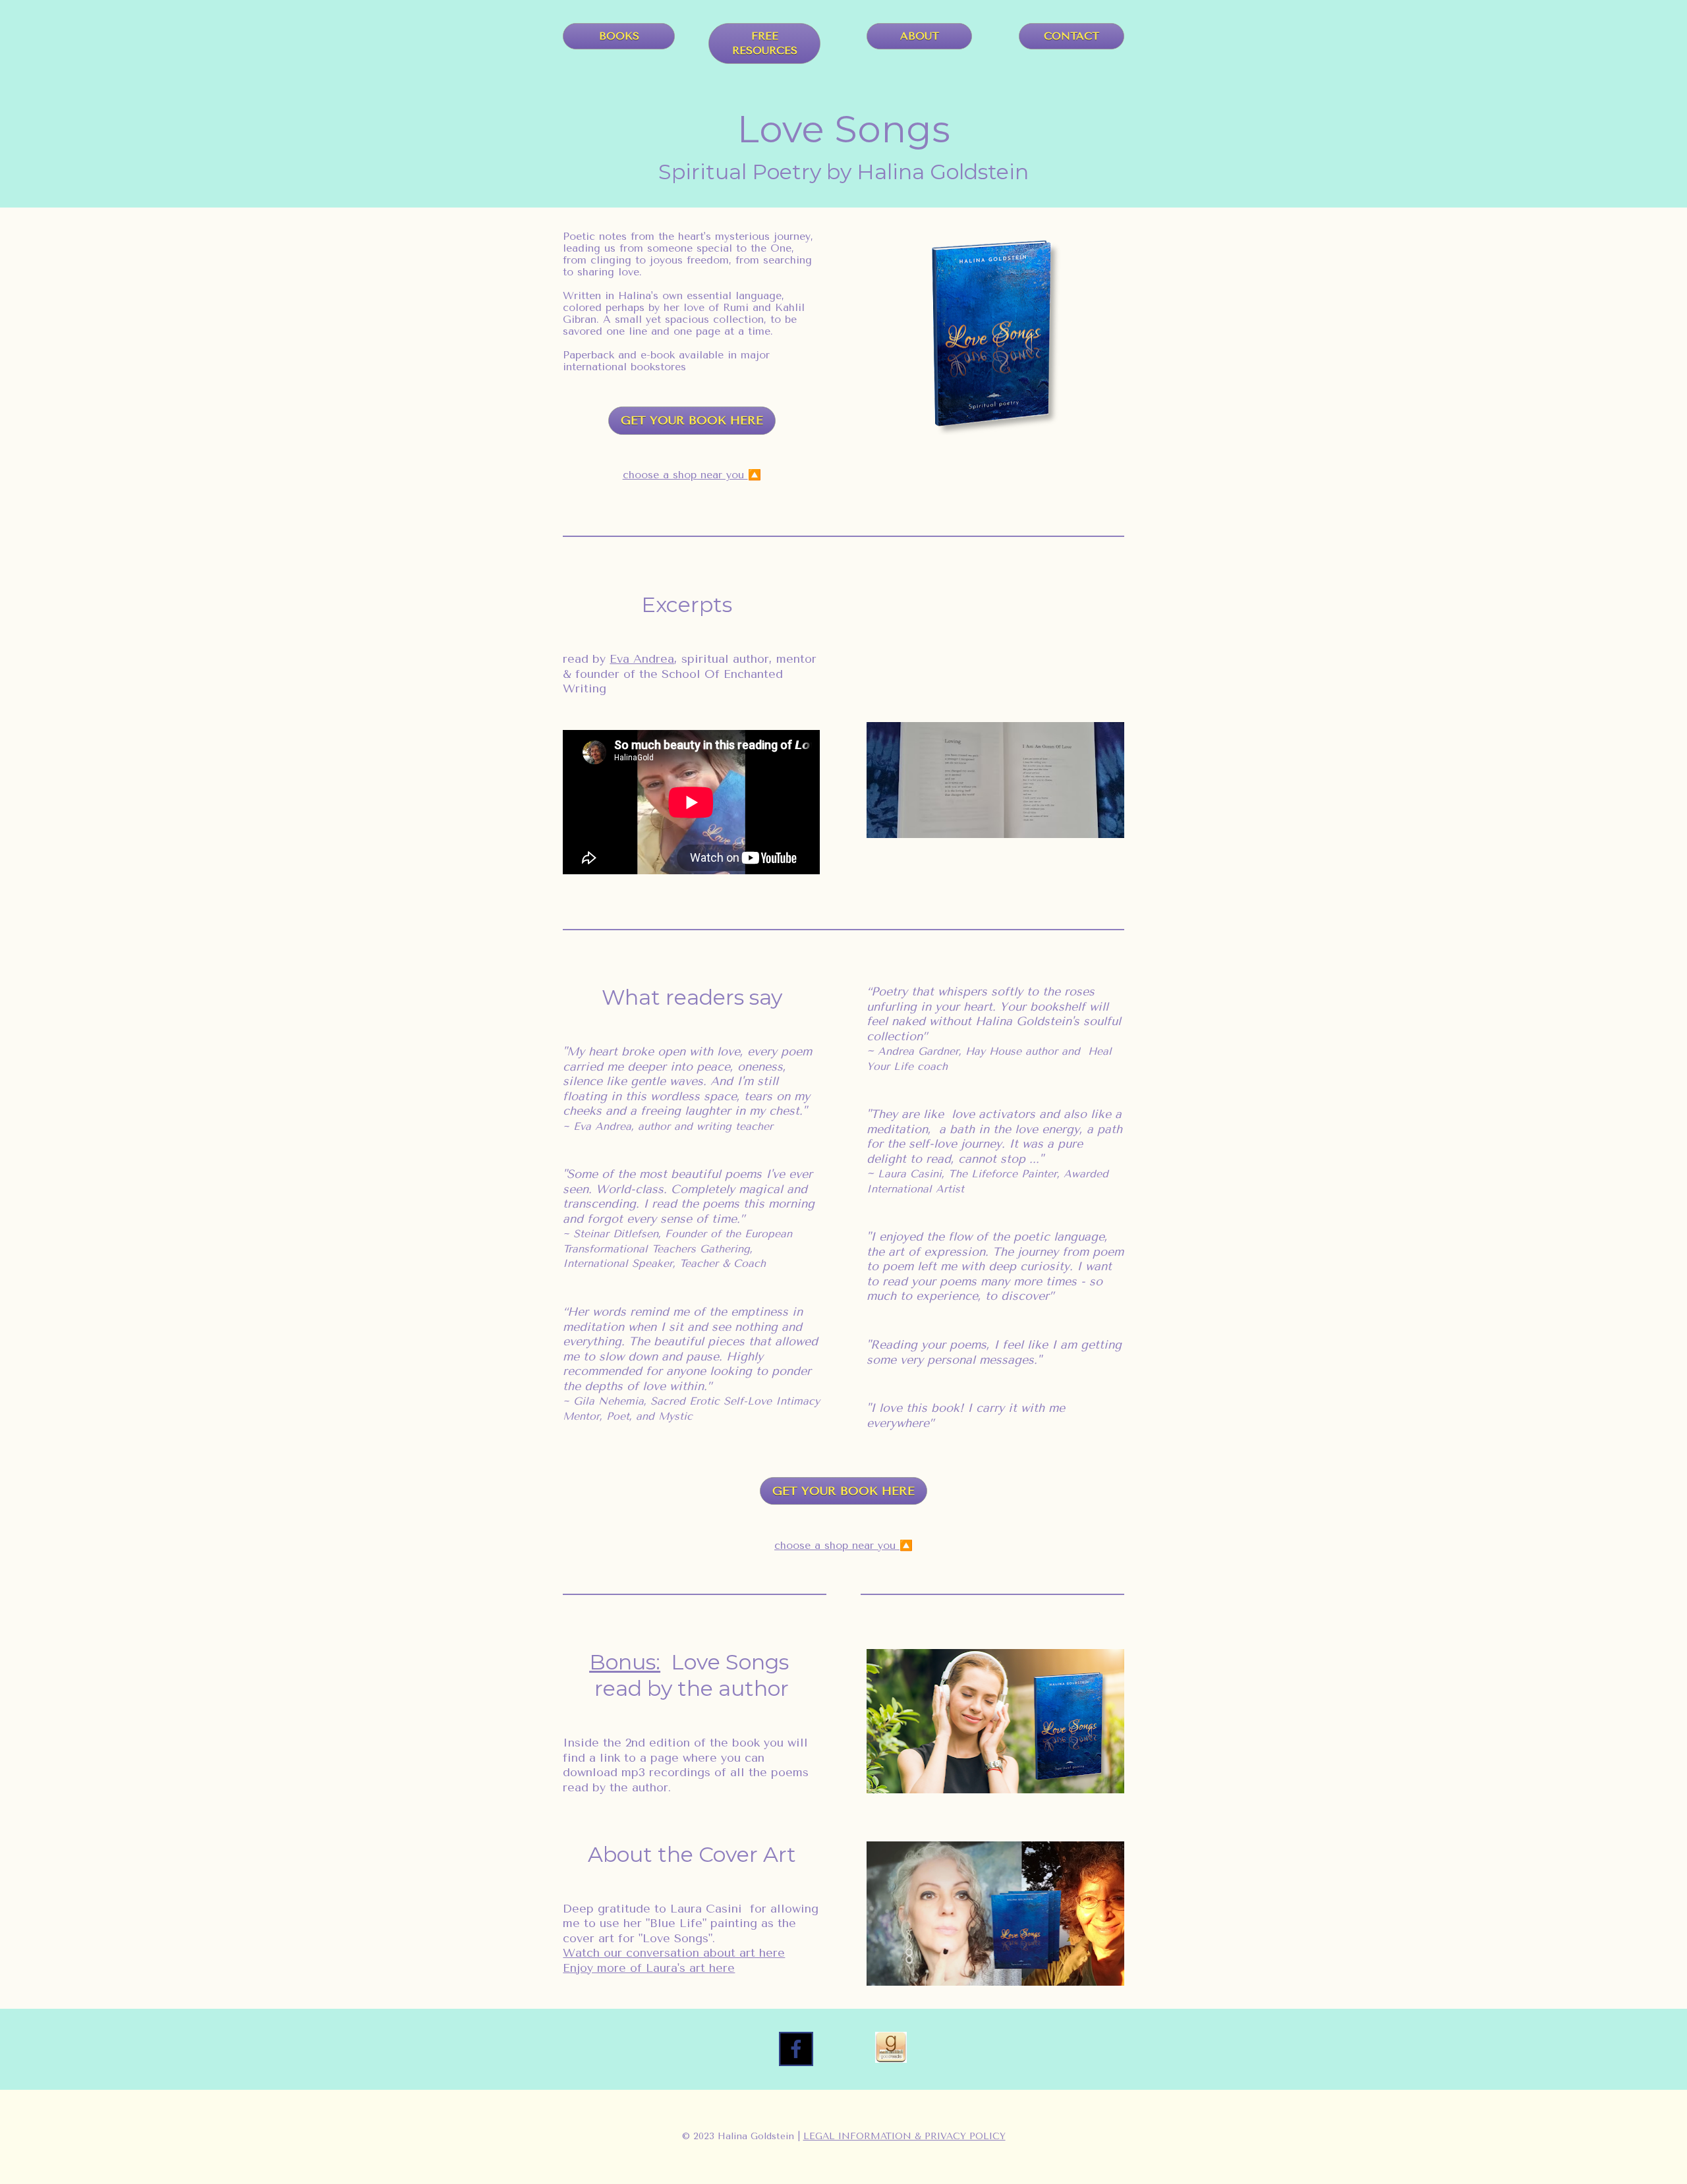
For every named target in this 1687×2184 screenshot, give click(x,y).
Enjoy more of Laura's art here (649, 1968)
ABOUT (920, 36)
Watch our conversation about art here (674, 1953)
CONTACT (1072, 36)
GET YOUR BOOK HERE (692, 420)
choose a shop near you (685, 475)
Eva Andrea (642, 659)
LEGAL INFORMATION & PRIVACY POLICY (904, 2136)
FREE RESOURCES (765, 43)
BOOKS (619, 36)
